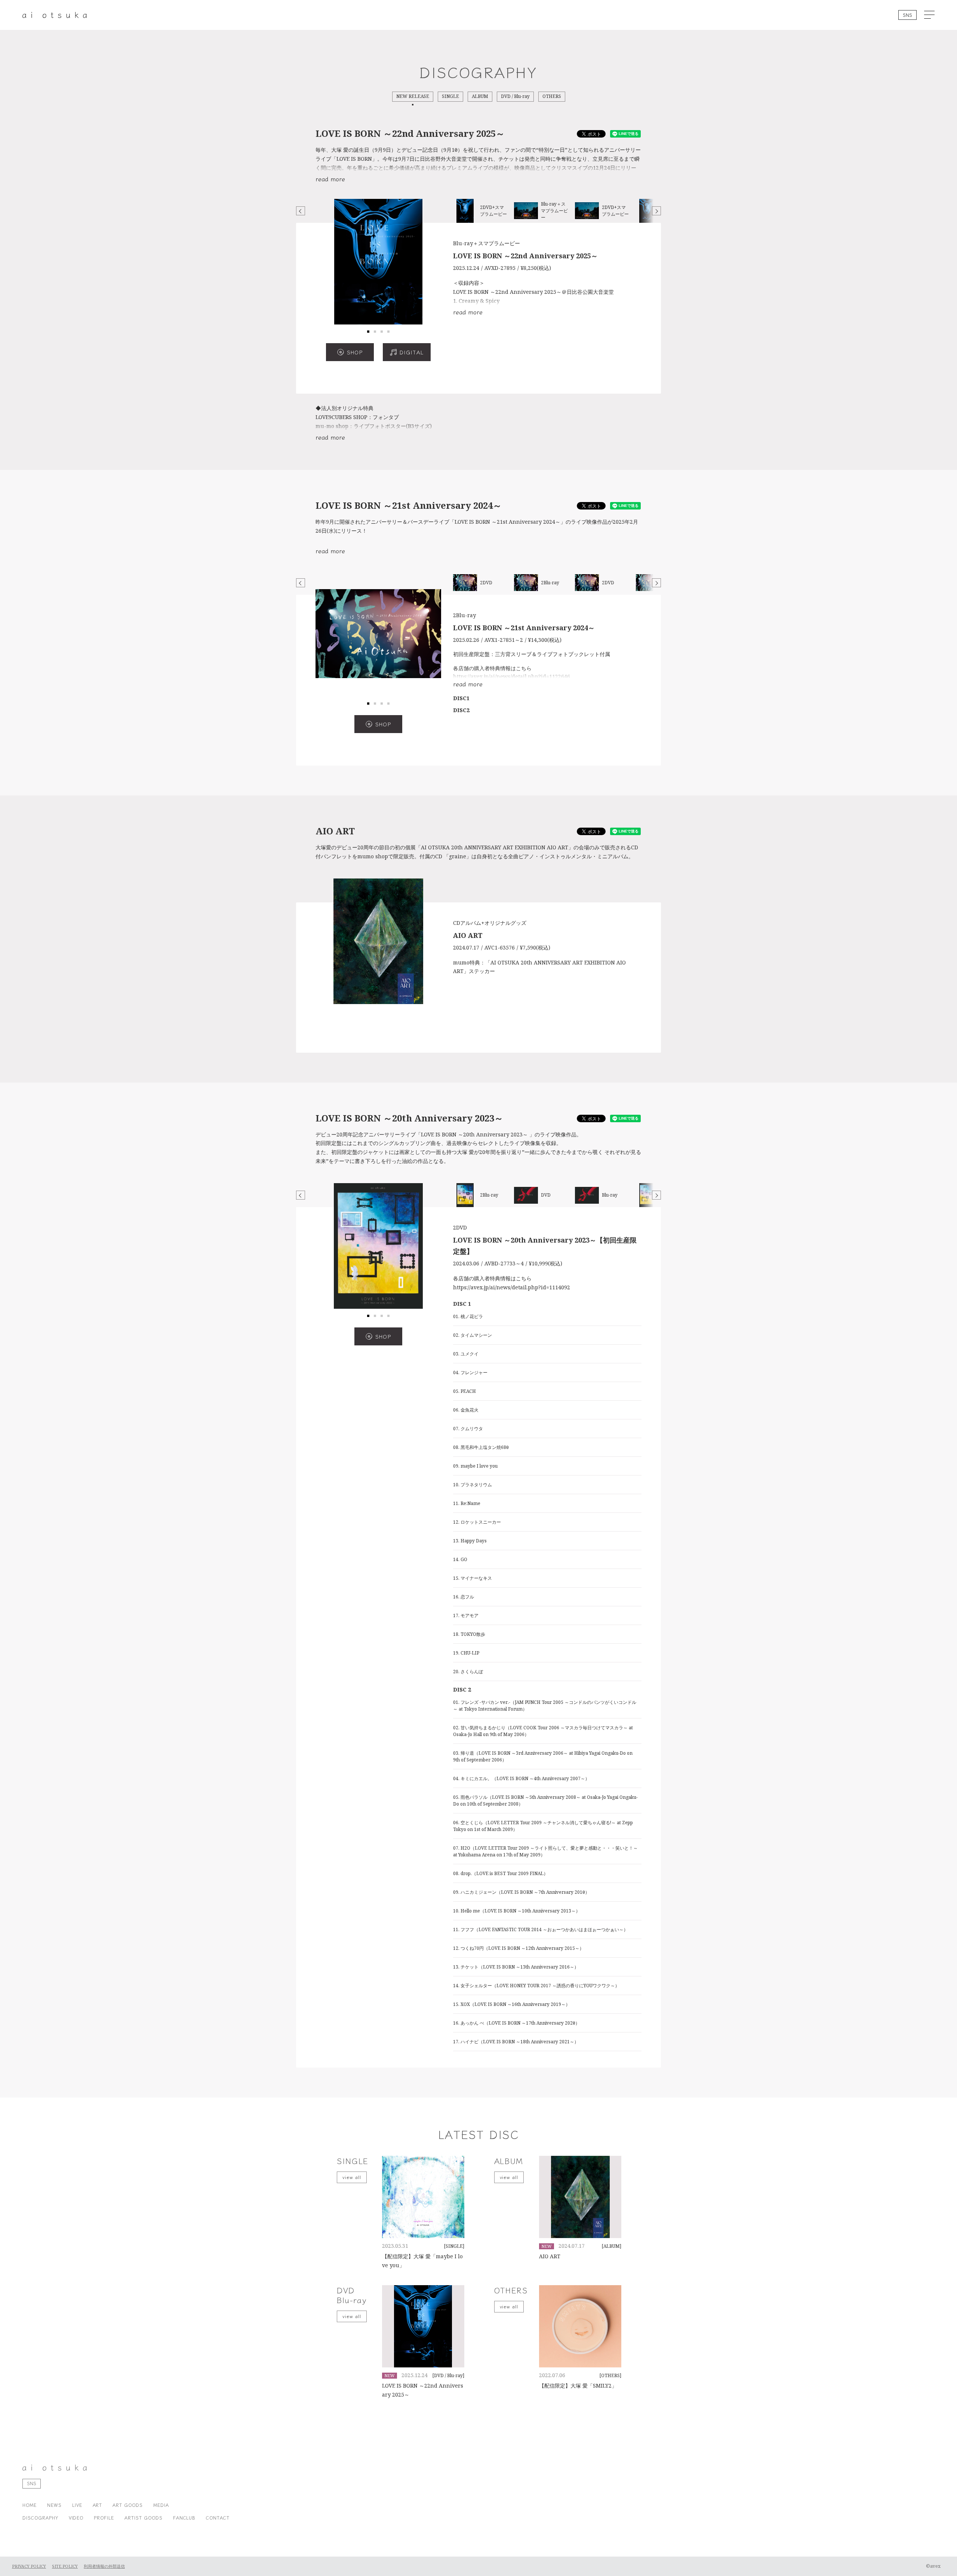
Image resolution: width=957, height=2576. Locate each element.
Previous (301, 211)
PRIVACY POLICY (29, 2566)
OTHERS (552, 96)
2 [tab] (375, 332)
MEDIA (161, 2505)
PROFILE (104, 2517)
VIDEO (76, 2517)
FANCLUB (184, 2517)
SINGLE (450, 96)
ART (98, 2505)
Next (656, 211)
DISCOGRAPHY (40, 2517)
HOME (30, 2505)
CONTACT (218, 2517)
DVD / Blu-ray (515, 96)
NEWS (54, 2505)
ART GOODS (128, 2505)
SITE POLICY (65, 2566)
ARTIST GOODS (144, 2517)
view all (352, 2177)
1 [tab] (368, 332)
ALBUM (480, 96)
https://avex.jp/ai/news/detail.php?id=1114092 (512, 1287)
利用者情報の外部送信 (104, 2566)
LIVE (77, 2505)
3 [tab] (382, 332)
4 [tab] (388, 332)
